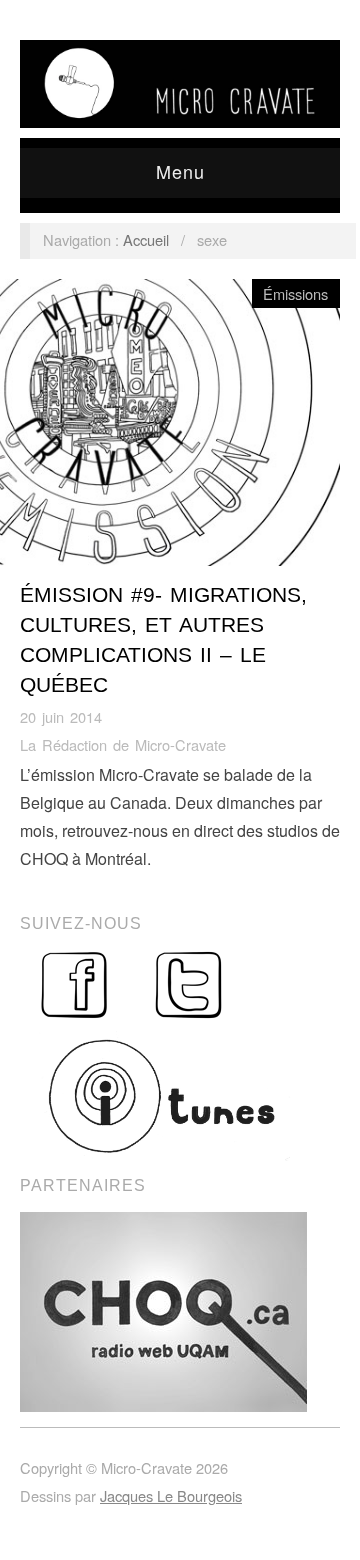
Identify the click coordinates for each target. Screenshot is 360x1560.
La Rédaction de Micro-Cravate (123, 744)
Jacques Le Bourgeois (171, 1495)
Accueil (146, 239)
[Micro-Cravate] (180, 78)
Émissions (295, 293)
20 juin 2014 (61, 716)
